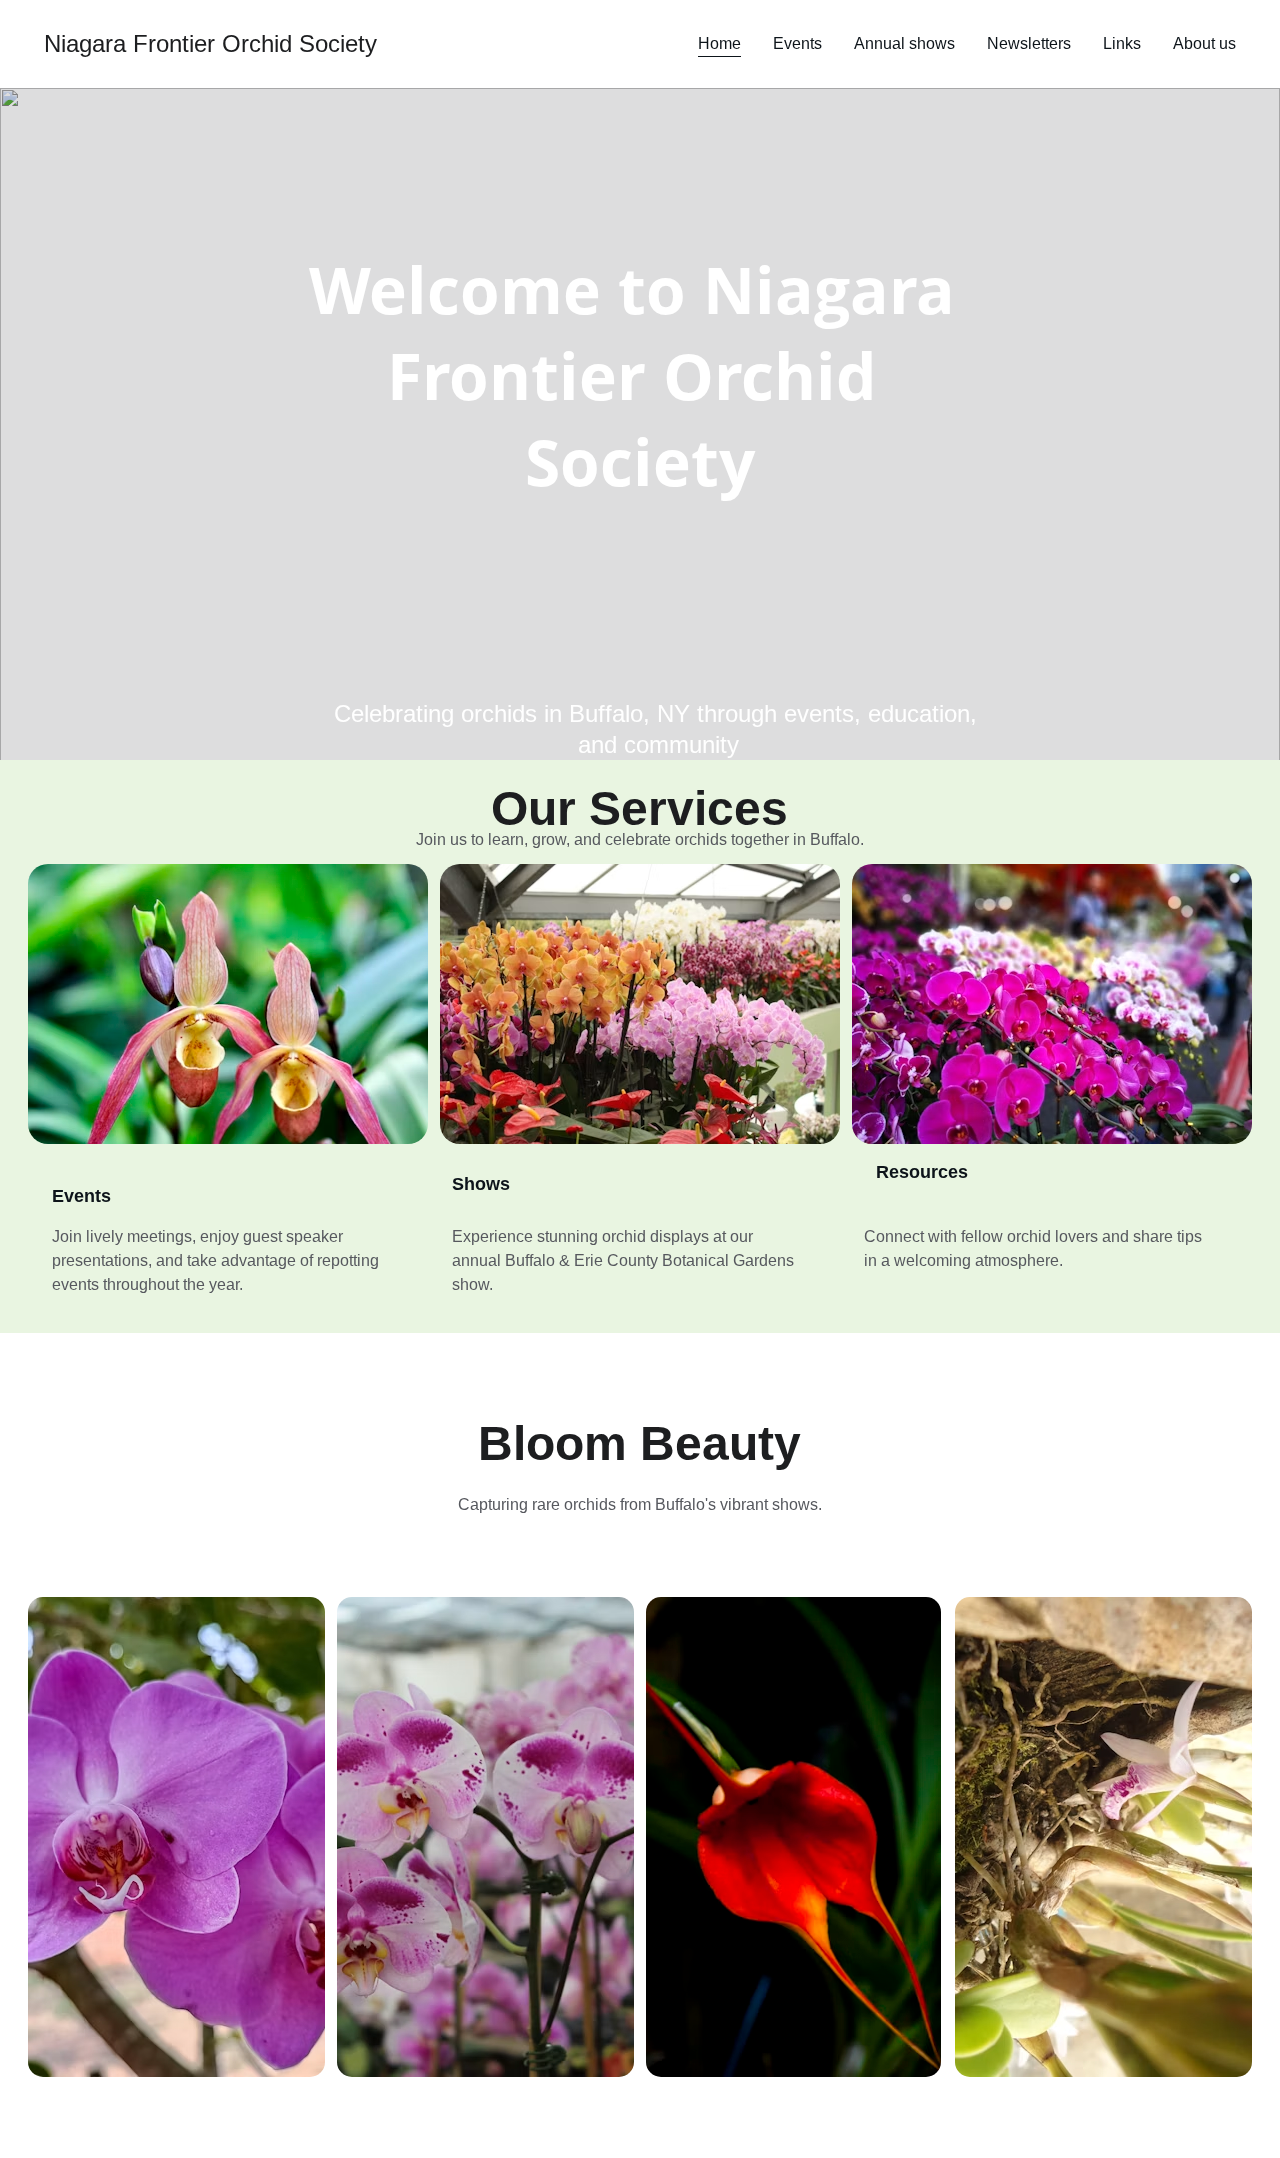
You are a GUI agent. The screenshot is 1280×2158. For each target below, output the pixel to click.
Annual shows (904, 43)
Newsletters (1029, 43)
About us (1204, 43)
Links (1122, 43)
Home (719, 43)
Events (797, 43)
